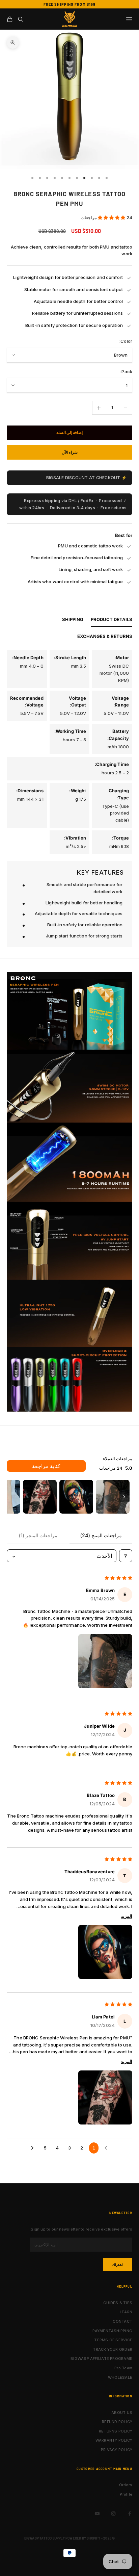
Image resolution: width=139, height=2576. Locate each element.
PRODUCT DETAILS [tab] (112, 620)
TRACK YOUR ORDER (113, 2349)
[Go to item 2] (76, 1497)
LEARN (126, 2312)
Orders (126, 2485)
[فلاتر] (126, 1556)
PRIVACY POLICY (117, 2450)
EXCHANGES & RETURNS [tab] (105, 636)
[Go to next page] (33, 2148)
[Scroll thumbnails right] (124, 1497)
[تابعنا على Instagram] (113, 2514)
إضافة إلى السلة (69, 432)
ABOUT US (122, 2413)
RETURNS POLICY (116, 2431)
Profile (126, 2494)
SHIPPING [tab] (73, 620)
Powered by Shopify (83, 2538)
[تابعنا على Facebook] (130, 2514)
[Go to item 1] (113, 1497)
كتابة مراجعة (46, 1466)
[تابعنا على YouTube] (97, 2514)
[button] (112, 217)
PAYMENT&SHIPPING (112, 2331)
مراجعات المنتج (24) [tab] (101, 1535)
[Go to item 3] (40, 1497)
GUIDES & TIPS (118, 2303)
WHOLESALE (120, 2377)
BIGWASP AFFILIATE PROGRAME (101, 2359)
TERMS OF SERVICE (113, 2340)
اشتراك (118, 2265)
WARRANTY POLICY (114, 2440)
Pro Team (123, 2368)
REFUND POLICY (117, 2422)
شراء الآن (70, 452)
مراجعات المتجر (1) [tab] (38, 1535)
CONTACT (122, 2321)
